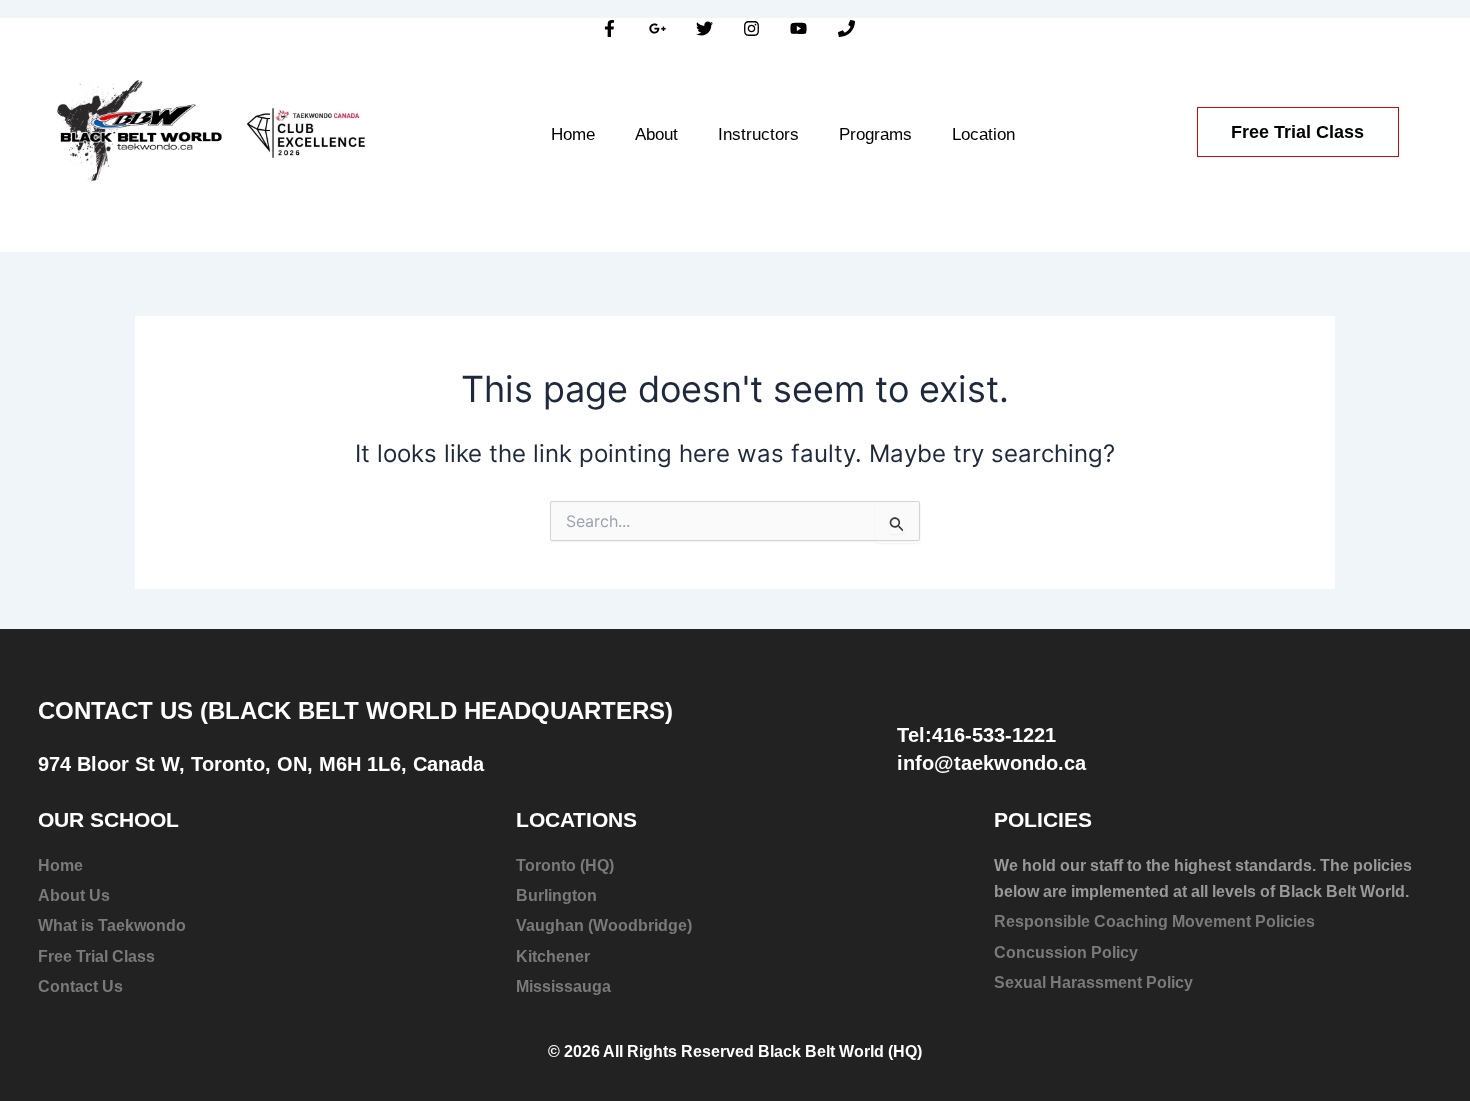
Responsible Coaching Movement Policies (1154, 921)
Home (573, 134)
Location (983, 134)
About (656, 134)
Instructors (758, 134)
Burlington (556, 895)
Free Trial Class (96, 956)
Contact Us (80, 986)
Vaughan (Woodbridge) (604, 925)
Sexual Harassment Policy (1093, 982)
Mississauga (563, 986)
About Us (74, 895)
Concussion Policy (1066, 952)
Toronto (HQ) (565, 865)
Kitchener (553, 956)
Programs (875, 134)
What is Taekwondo (112, 925)
